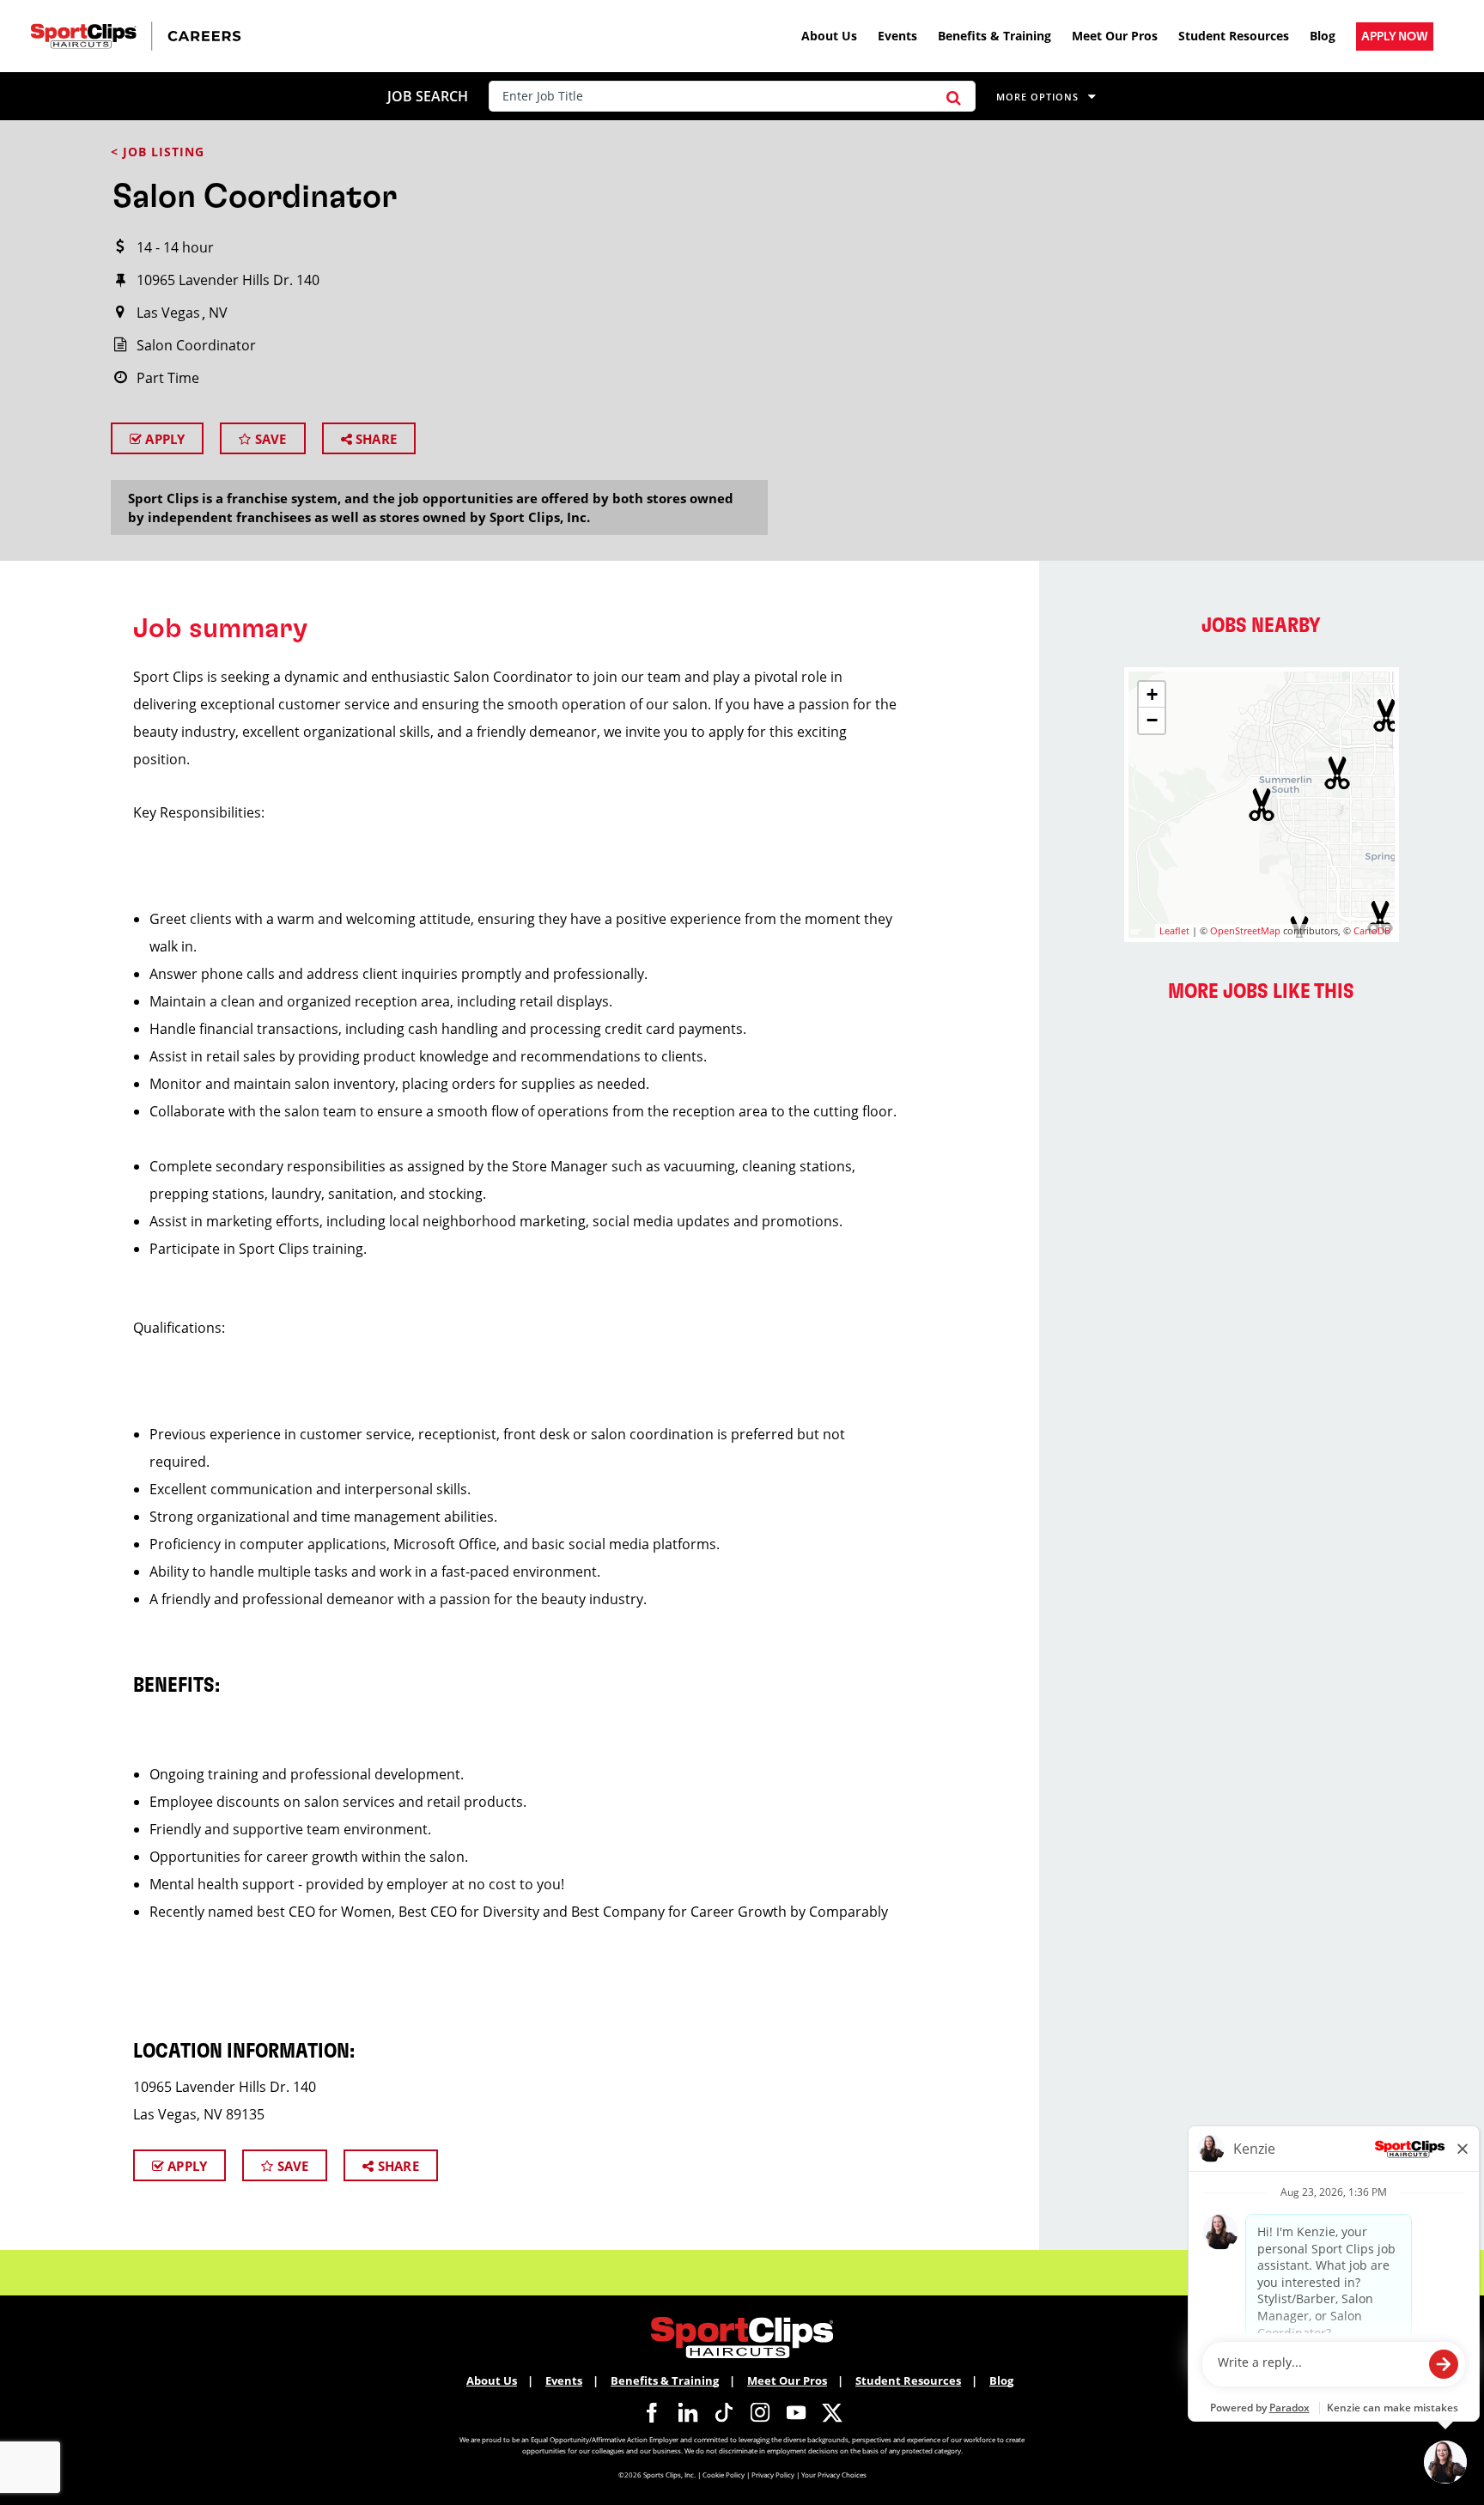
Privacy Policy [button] (773, 2475)
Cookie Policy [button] (724, 2475)
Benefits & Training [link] (994, 36)
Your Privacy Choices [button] (834, 2475)
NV (218, 313)
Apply (163, 439)
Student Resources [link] (1234, 36)
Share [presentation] (374, 439)
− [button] (1152, 720)
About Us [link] (829, 36)
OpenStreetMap (1245, 930)
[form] (735, 96)
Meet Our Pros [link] (1115, 36)
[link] (1395, 36)
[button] (954, 96)
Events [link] (897, 36)
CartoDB (1372, 930)
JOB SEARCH (428, 96)
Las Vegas (168, 313)
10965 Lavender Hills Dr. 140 (228, 280)
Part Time (168, 378)
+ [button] (1152, 694)
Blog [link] (1323, 36)
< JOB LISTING (158, 152)
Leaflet (1174, 930)
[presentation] (710, 96)
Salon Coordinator (196, 345)
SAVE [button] (269, 439)
